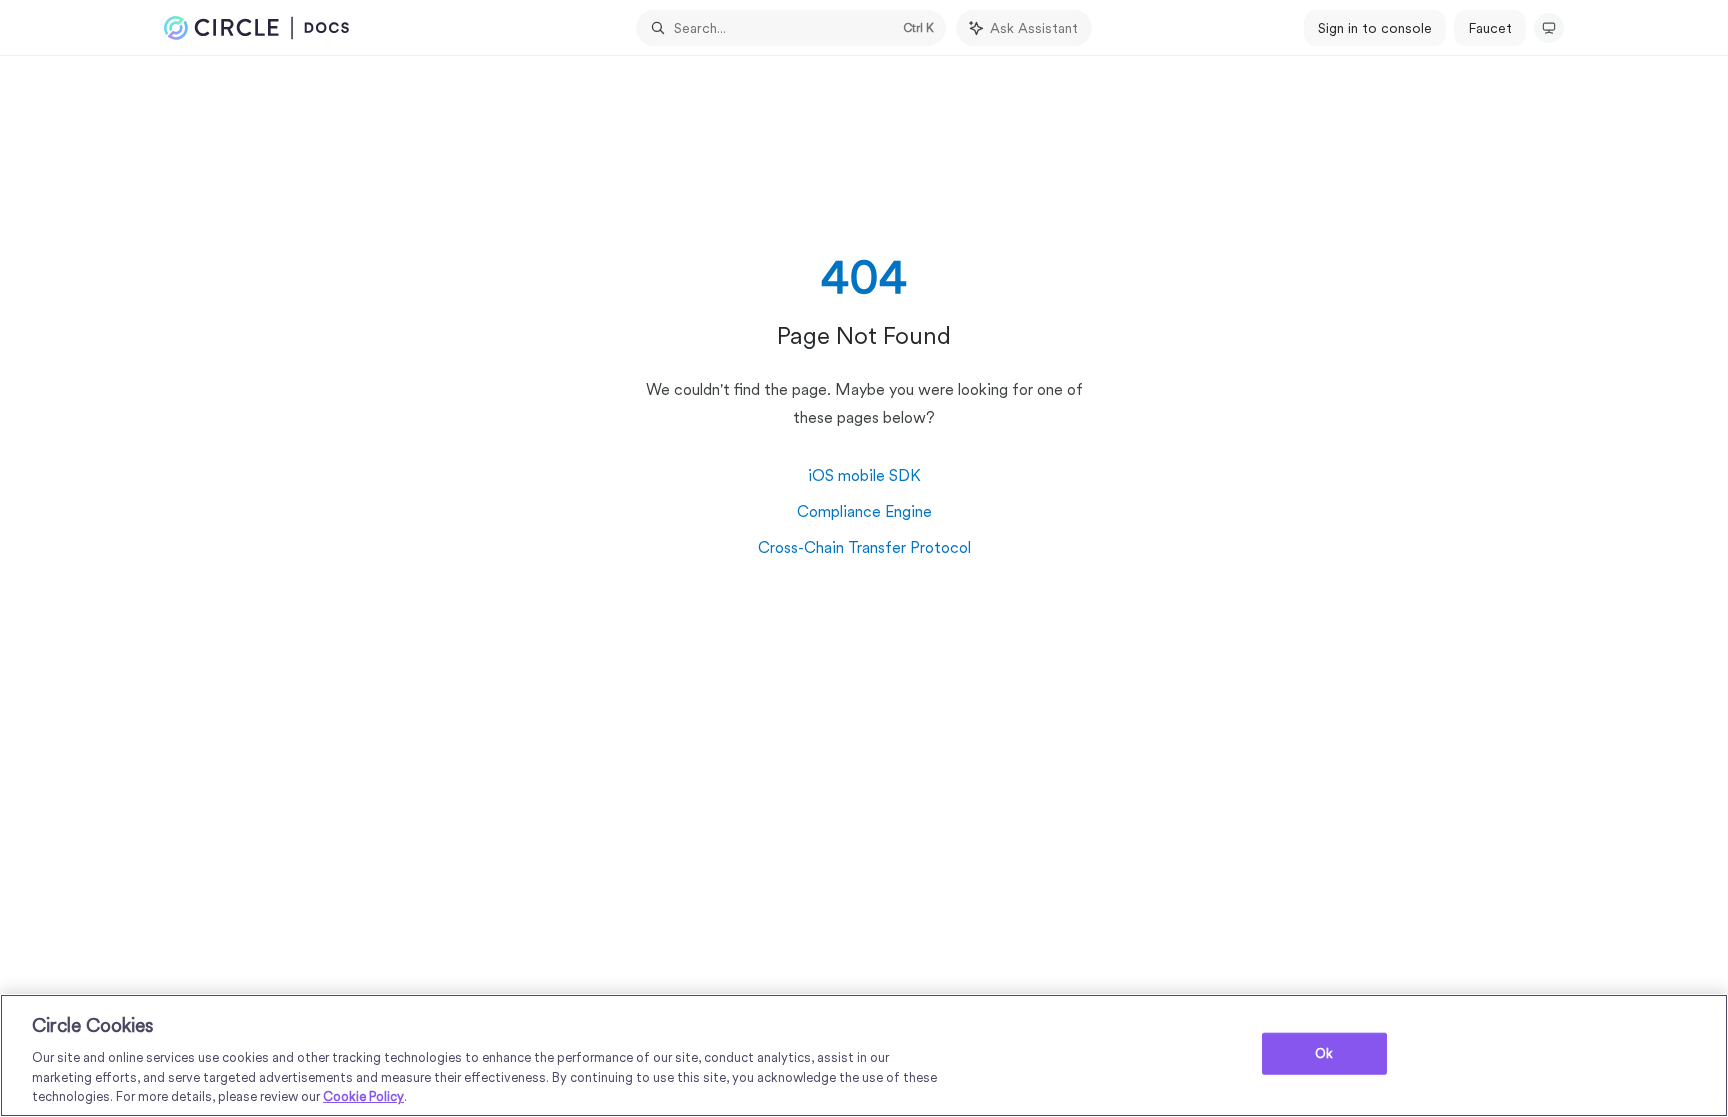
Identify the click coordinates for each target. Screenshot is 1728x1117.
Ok (1324, 1053)
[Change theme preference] (1549, 28)
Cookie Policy (363, 1096)
